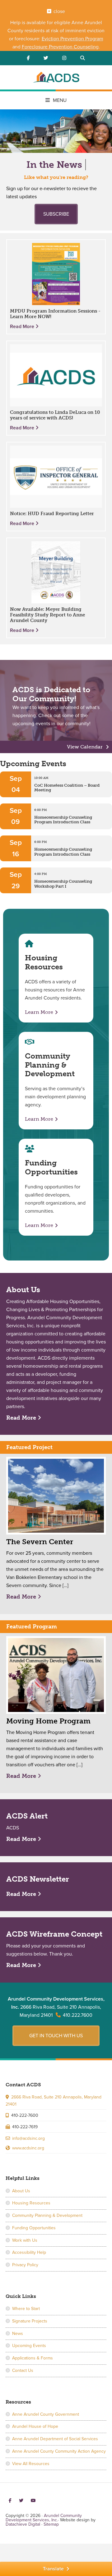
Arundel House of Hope (35, 2426)
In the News (54, 165)
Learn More (39, 1012)
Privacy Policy (25, 2265)
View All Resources (31, 2464)
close (59, 11)
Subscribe (56, 214)
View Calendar (85, 747)
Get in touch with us (56, 2036)
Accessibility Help (29, 2252)
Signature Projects (30, 2321)
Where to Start (26, 2309)
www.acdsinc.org (28, 2148)
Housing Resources (31, 2203)
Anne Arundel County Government (46, 2414)
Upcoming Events (29, 2346)
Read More (23, 327)
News (18, 2333)
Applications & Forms (33, 2358)
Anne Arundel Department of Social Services (55, 2439)
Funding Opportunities (34, 2228)
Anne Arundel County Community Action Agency (59, 2451)
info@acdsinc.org (28, 2138)
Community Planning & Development (47, 2215)
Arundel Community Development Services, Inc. (56, 78)
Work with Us (25, 2240)
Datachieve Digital (23, 2524)
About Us (21, 2191)
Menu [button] (60, 100)
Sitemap (51, 2524)
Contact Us (23, 2370)
